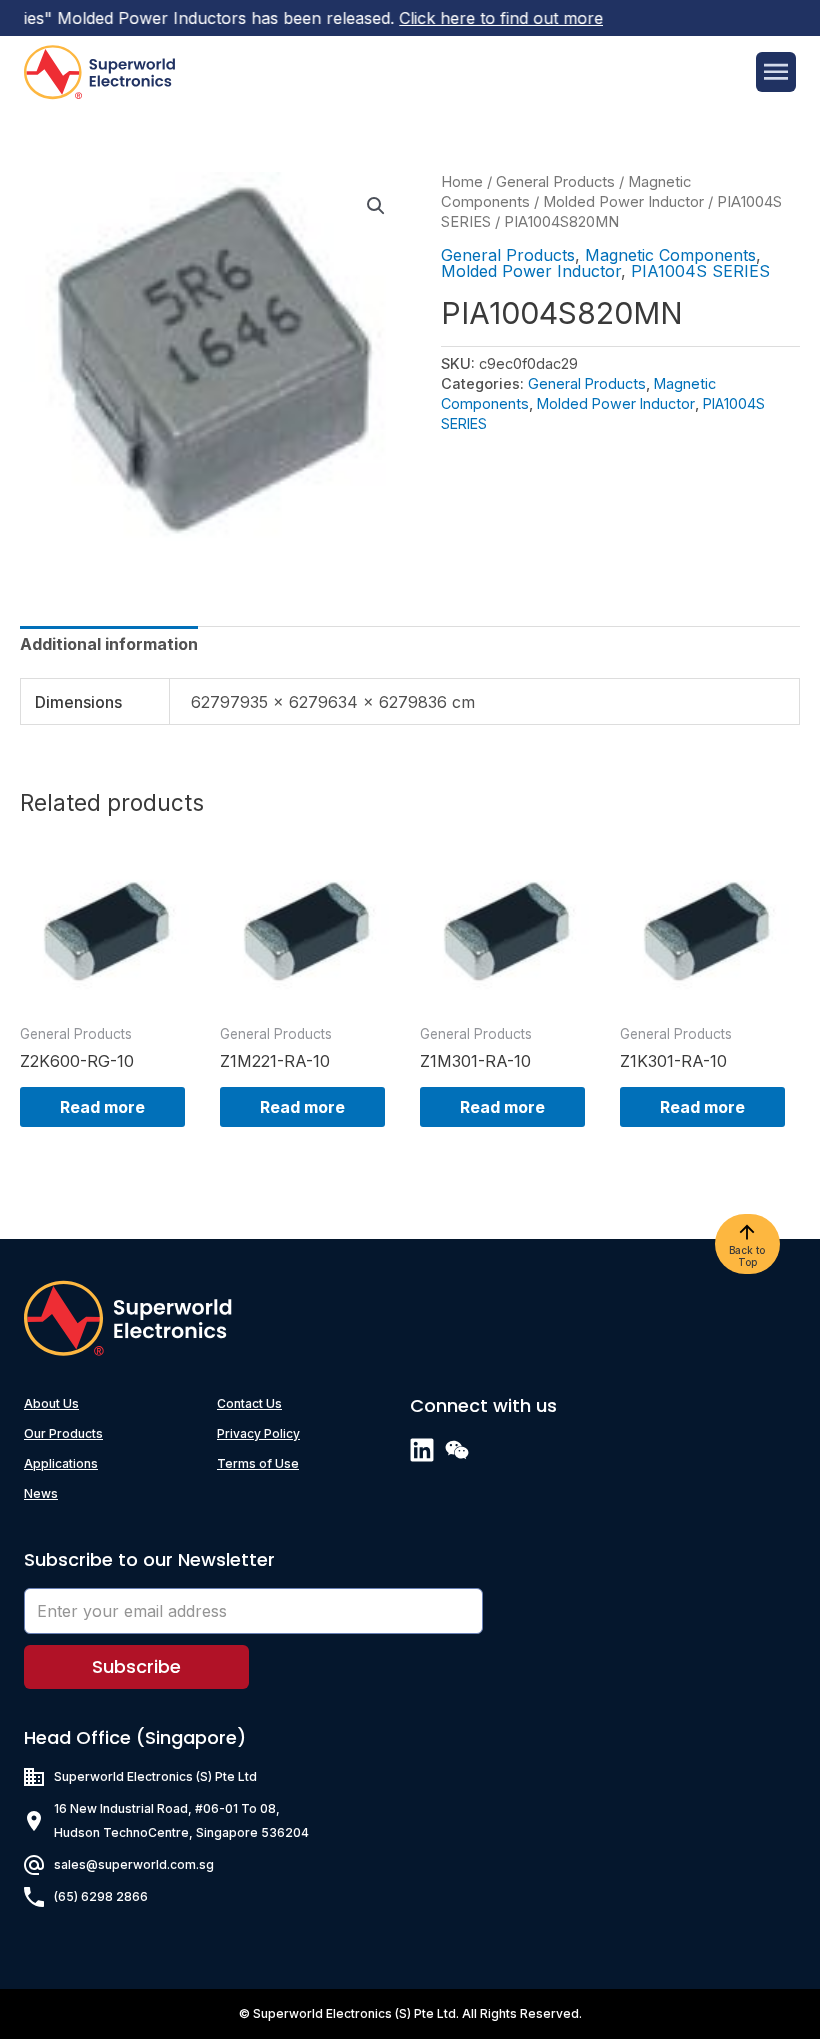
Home (462, 182)
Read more (102, 1107)
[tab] (109, 644)
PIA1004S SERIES (700, 271)
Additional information (109, 644)
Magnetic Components (670, 255)
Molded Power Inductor (623, 202)
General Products (555, 182)
